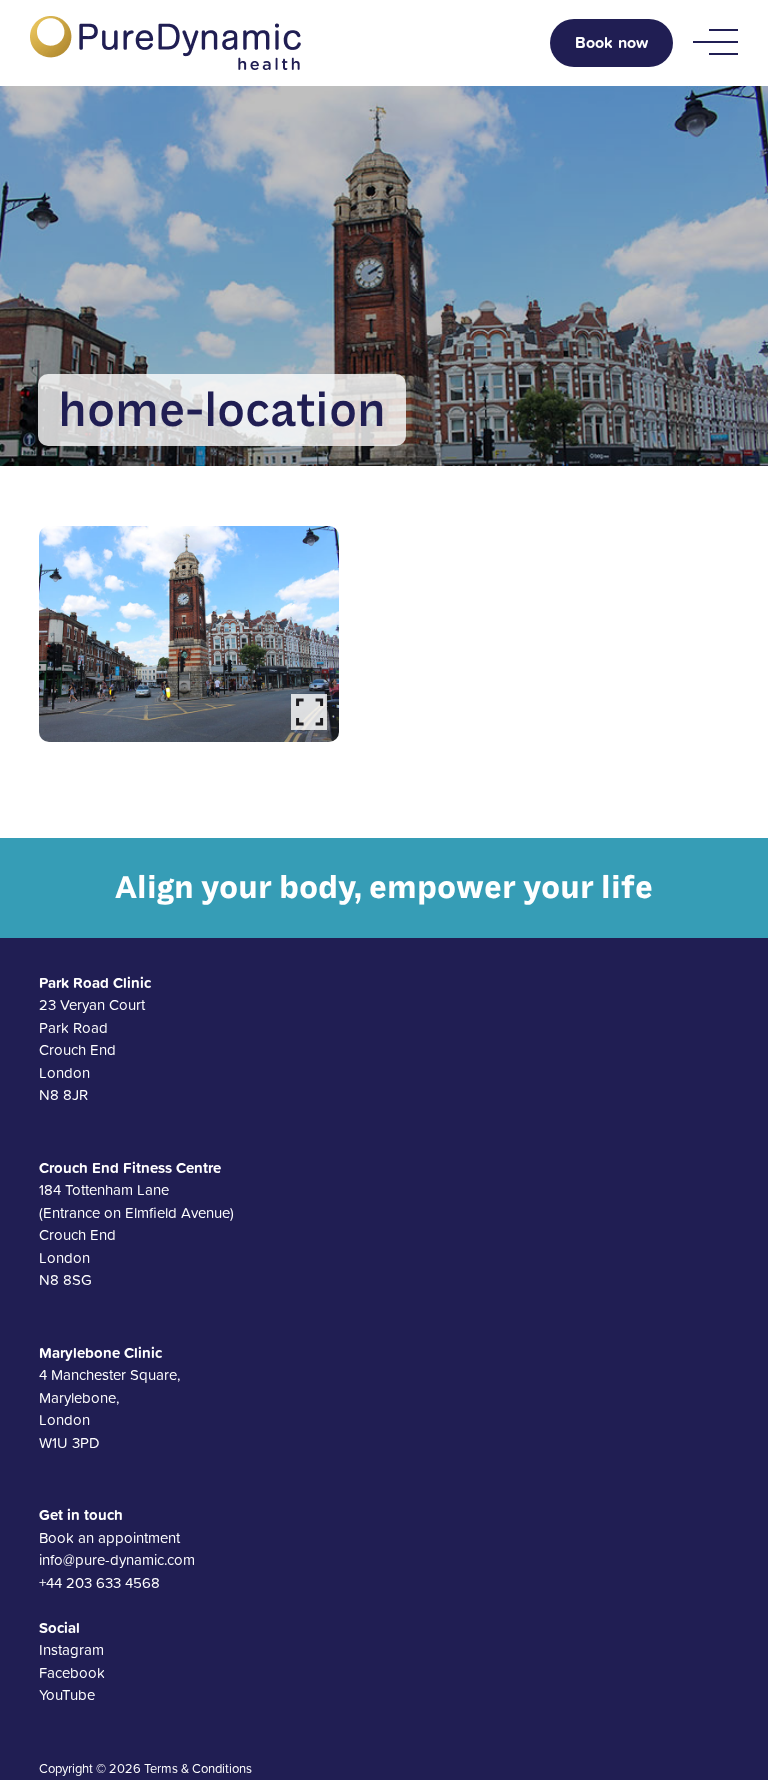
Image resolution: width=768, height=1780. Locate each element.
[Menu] (715, 43)
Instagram (71, 1649)
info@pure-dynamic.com (117, 1559)
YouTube (67, 1694)
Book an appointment (109, 1537)
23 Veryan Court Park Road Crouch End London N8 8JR (95, 1039)
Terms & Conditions (198, 1768)
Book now (611, 42)
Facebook (72, 1672)
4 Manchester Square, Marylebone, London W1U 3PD (109, 1397)
